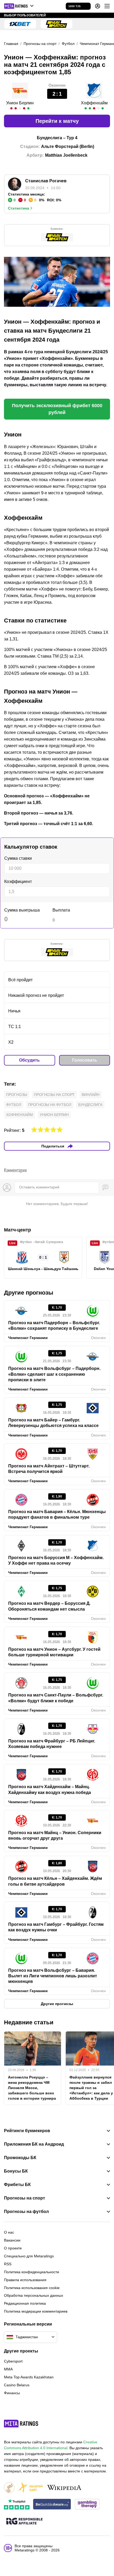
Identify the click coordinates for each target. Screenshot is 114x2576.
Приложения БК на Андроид (34, 2144)
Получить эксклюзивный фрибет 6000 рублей (57, 409)
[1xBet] (20, 24)
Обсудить (29, 1060)
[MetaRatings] (21, 2424)
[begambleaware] (52, 2505)
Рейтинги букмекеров (27, 2131)
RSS (8, 2264)
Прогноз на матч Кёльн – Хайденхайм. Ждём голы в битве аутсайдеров (55, 1881)
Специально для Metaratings (29, 2256)
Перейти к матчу (57, 121)
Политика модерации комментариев (36, 2311)
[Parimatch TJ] (56, 24)
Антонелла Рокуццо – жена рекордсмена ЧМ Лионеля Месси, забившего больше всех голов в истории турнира (32, 2088)
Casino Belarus (17, 2385)
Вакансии (12, 2240)
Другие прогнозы (29, 1293)
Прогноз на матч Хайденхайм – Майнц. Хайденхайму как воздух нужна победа (50, 1789)
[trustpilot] (17, 2505)
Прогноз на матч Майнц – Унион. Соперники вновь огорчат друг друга (55, 1835)
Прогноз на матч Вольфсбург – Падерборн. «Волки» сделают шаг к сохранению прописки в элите (54, 1374)
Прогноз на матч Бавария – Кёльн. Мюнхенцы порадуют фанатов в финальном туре (57, 1514)
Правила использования (25, 2280)
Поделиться (53, 1146)
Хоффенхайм (94, 103)
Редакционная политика (25, 2303)
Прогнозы (17, 1095)
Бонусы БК (16, 2171)
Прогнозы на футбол (50, 1105)
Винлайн (91, 1095)
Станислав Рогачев (46, 181)
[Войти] (98, 6)
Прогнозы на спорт (54, 1095)
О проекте (13, 2248)
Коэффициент (18, 882)
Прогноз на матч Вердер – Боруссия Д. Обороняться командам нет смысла (49, 1606)
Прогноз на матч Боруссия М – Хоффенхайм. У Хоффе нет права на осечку (56, 1560)
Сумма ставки (18, 858)
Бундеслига (90, 1105)
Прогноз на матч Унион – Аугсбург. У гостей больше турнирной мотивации (54, 1652)
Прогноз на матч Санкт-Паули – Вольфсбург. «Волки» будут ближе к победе (56, 1698)
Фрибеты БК (17, 2185)
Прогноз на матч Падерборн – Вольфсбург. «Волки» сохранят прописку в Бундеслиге (54, 1326)
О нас (9, 2232)
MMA (8, 2369)
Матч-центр (17, 1230)
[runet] (9, 2488)
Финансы (12, 2393)
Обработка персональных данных (34, 2295)
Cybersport (13, 2361)
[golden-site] (30, 2488)
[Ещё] (107, 6)
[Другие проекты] (19, 6)
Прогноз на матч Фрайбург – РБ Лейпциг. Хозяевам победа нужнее (52, 1744)
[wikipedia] (64, 2488)
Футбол (14, 1105)
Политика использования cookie (32, 2288)
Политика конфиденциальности (32, 2272)
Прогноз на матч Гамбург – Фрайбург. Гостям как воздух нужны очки (56, 1927)
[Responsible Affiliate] (24, 2522)
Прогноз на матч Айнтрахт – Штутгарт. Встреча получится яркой (49, 1469)
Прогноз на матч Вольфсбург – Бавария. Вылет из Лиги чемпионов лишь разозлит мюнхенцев (53, 1976)
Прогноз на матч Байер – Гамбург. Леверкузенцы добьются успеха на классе (53, 1423)
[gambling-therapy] (87, 2505)
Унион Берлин (20, 103)
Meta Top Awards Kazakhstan (29, 2377)
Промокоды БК (20, 2158)
